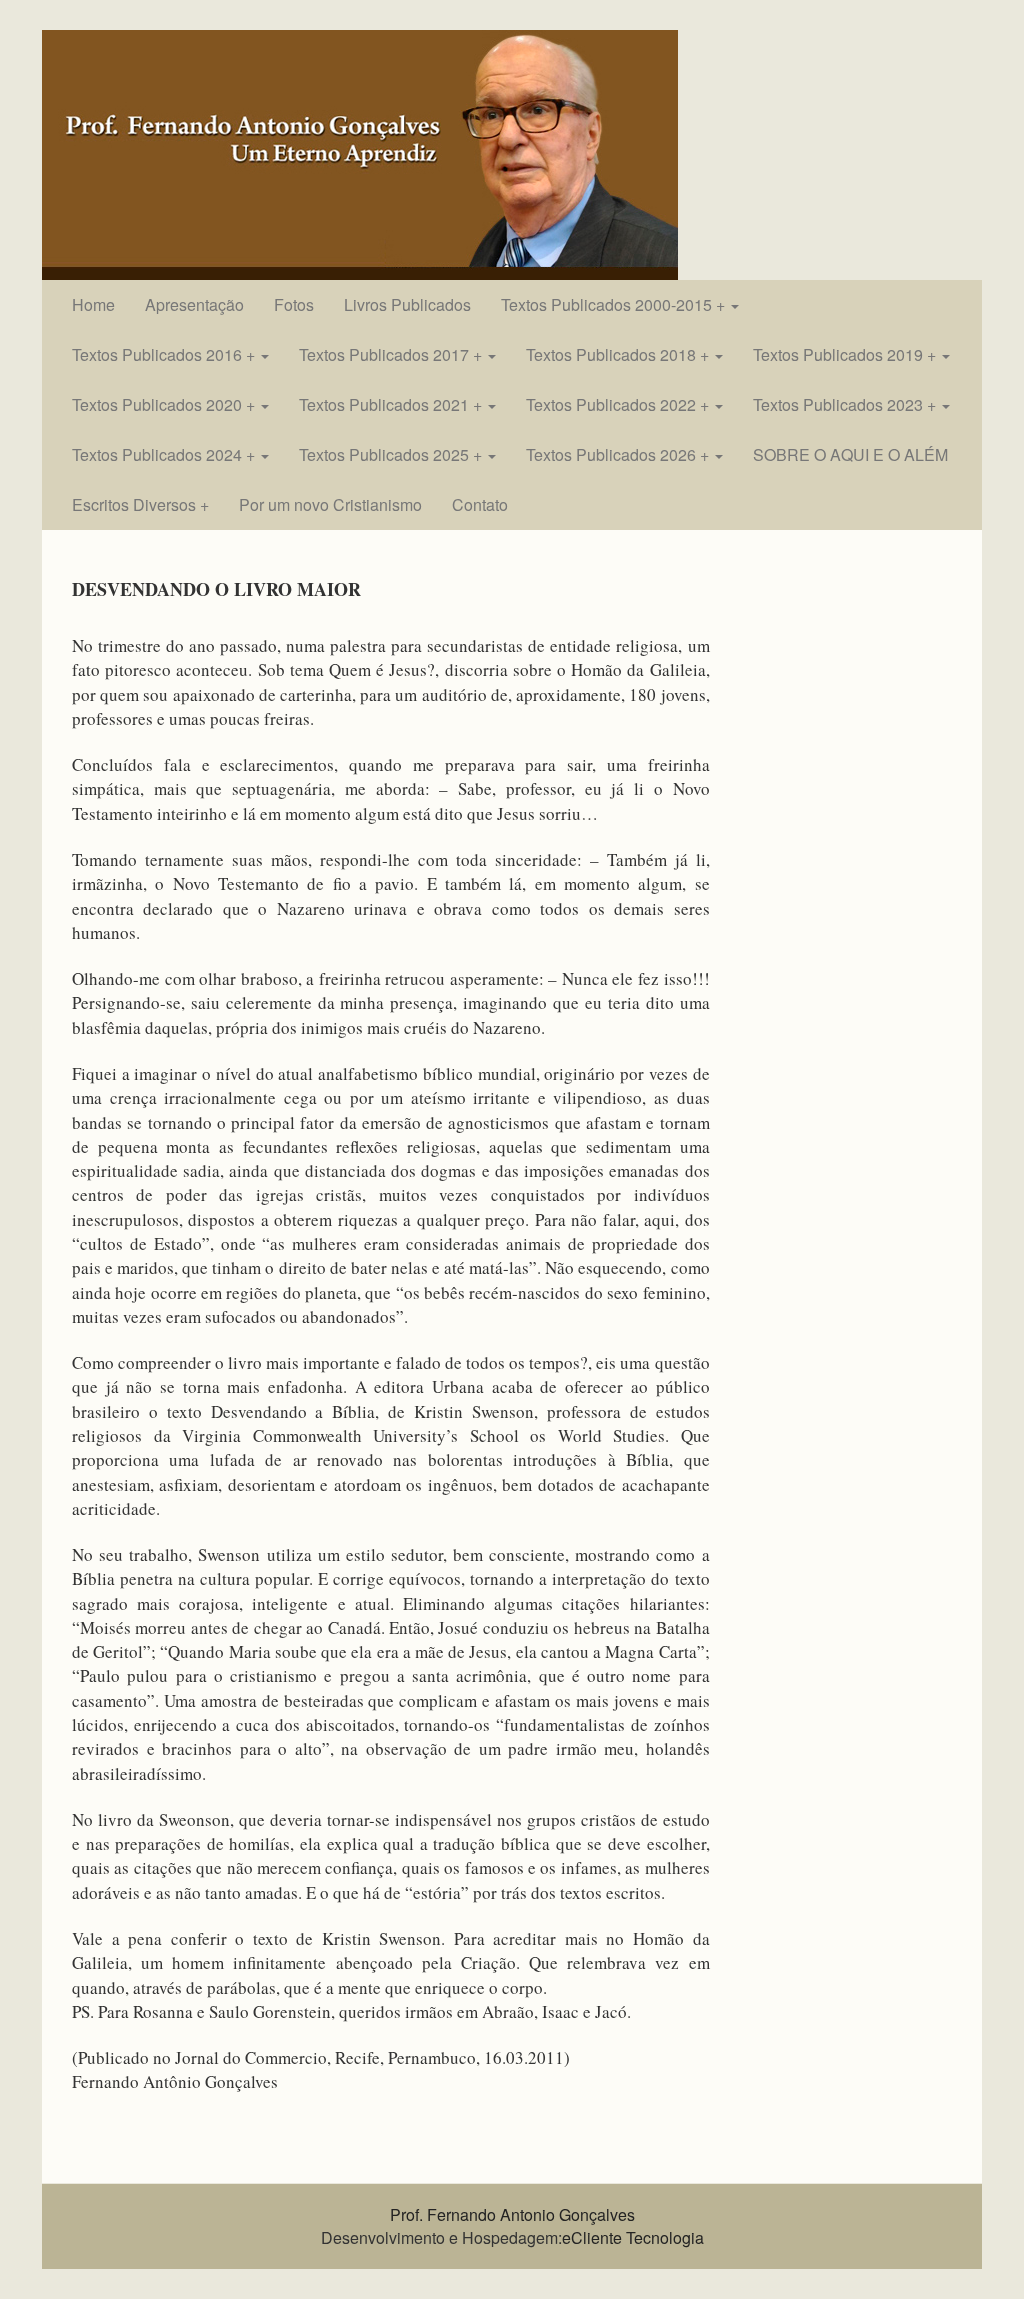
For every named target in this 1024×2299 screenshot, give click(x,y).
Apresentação (194, 304)
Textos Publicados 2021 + (392, 404)
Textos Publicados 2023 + (846, 404)
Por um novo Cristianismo (330, 504)
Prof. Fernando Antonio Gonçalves (512, 2214)
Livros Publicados (407, 304)
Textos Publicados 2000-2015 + (615, 304)
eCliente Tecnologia (633, 2237)
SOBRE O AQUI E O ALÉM (850, 454)
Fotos (294, 304)
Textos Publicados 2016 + (165, 354)
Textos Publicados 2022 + (619, 404)
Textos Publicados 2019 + (846, 354)
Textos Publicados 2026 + (619, 454)
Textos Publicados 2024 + (165, 454)
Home (93, 304)
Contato (480, 504)
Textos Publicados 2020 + (165, 404)
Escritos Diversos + (140, 504)
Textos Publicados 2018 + (619, 354)
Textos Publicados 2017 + (392, 354)
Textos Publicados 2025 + (392, 454)
